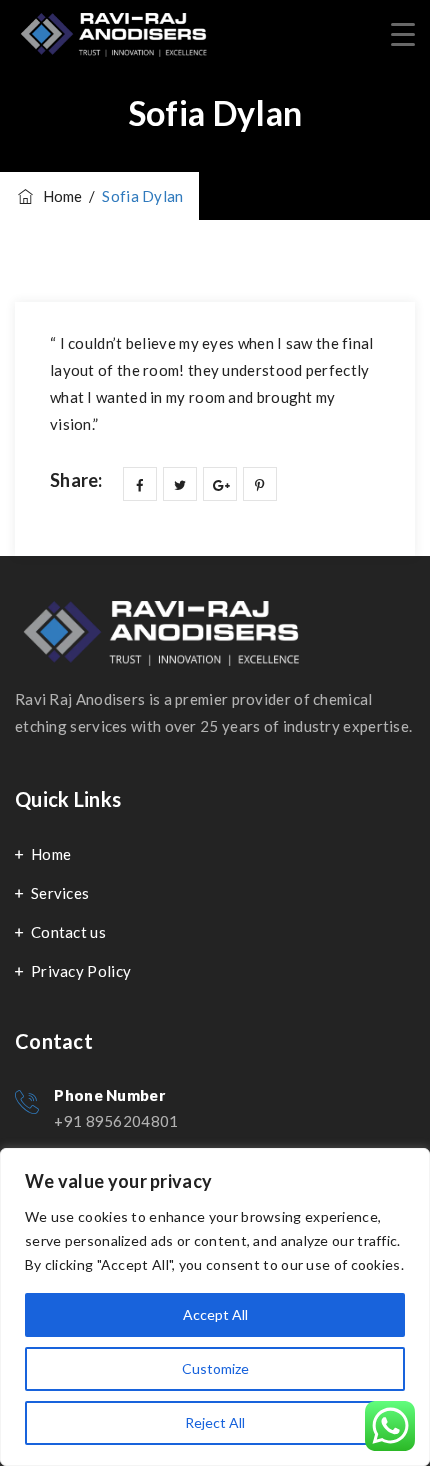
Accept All (215, 1314)
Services (60, 893)
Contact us (68, 932)
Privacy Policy (81, 971)
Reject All (215, 1422)
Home (51, 854)
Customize (215, 1368)
